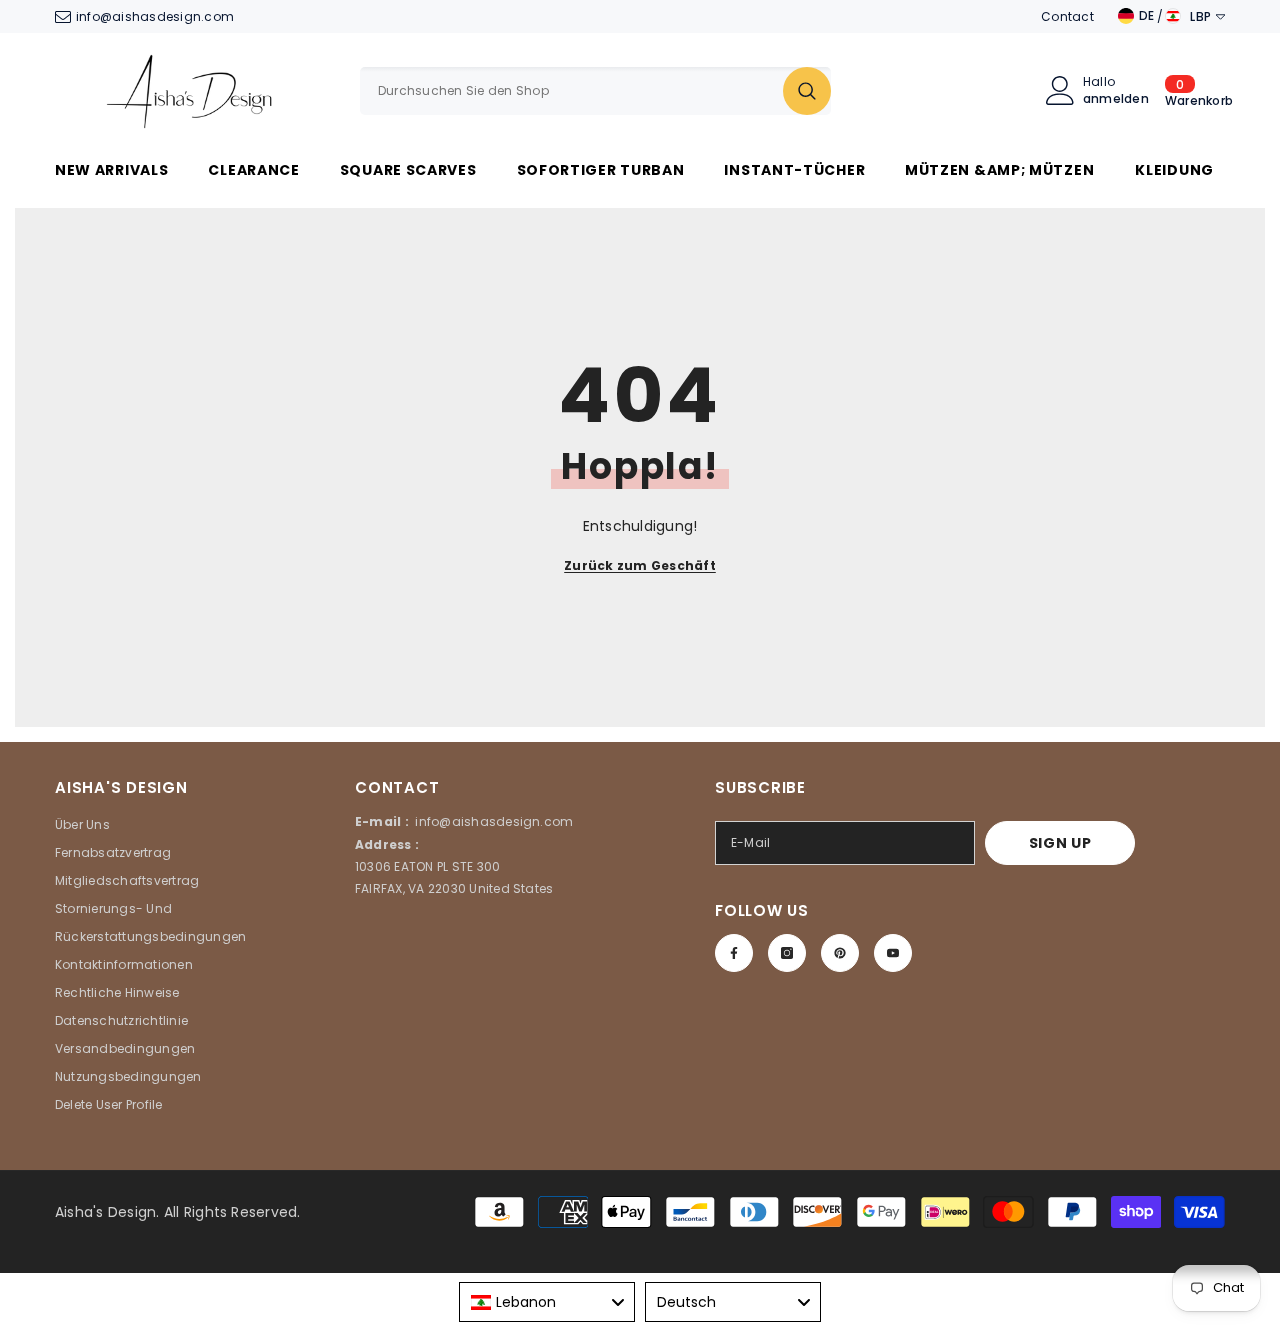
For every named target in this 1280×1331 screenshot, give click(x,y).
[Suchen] (595, 91)
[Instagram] (787, 953)
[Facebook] (734, 953)
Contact (1067, 16)
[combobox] (571, 91)
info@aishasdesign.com (155, 16)
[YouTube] (893, 953)
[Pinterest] (840, 953)
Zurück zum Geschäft (640, 565)
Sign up (1060, 843)
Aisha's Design (105, 1212)
